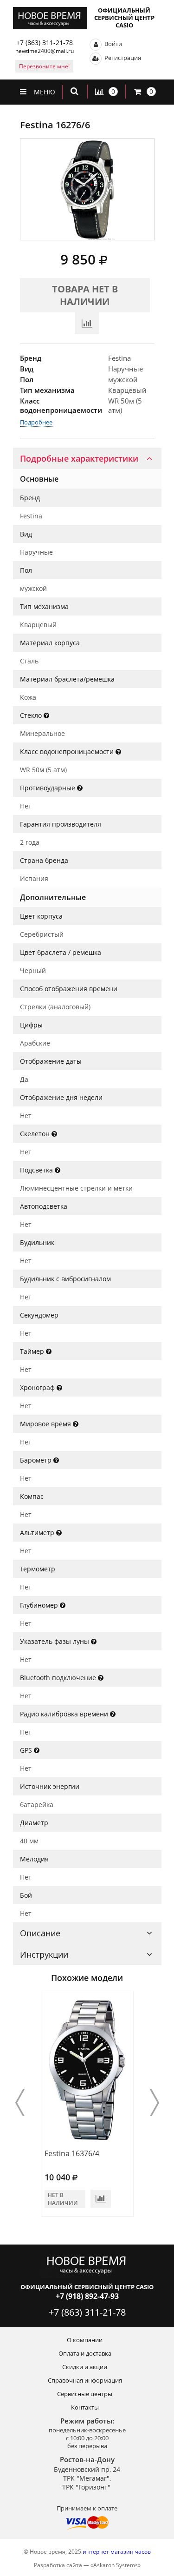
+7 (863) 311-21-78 (45, 43)
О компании (85, 2340)
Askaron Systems (116, 2565)
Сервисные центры (85, 2394)
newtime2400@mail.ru (45, 51)
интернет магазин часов (117, 2552)
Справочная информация (85, 2380)
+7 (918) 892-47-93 (87, 2296)
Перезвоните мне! (44, 66)
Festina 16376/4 (72, 2153)
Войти (113, 44)
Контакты (85, 2407)
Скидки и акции (85, 2367)
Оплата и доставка (85, 2353)
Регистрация (122, 58)
